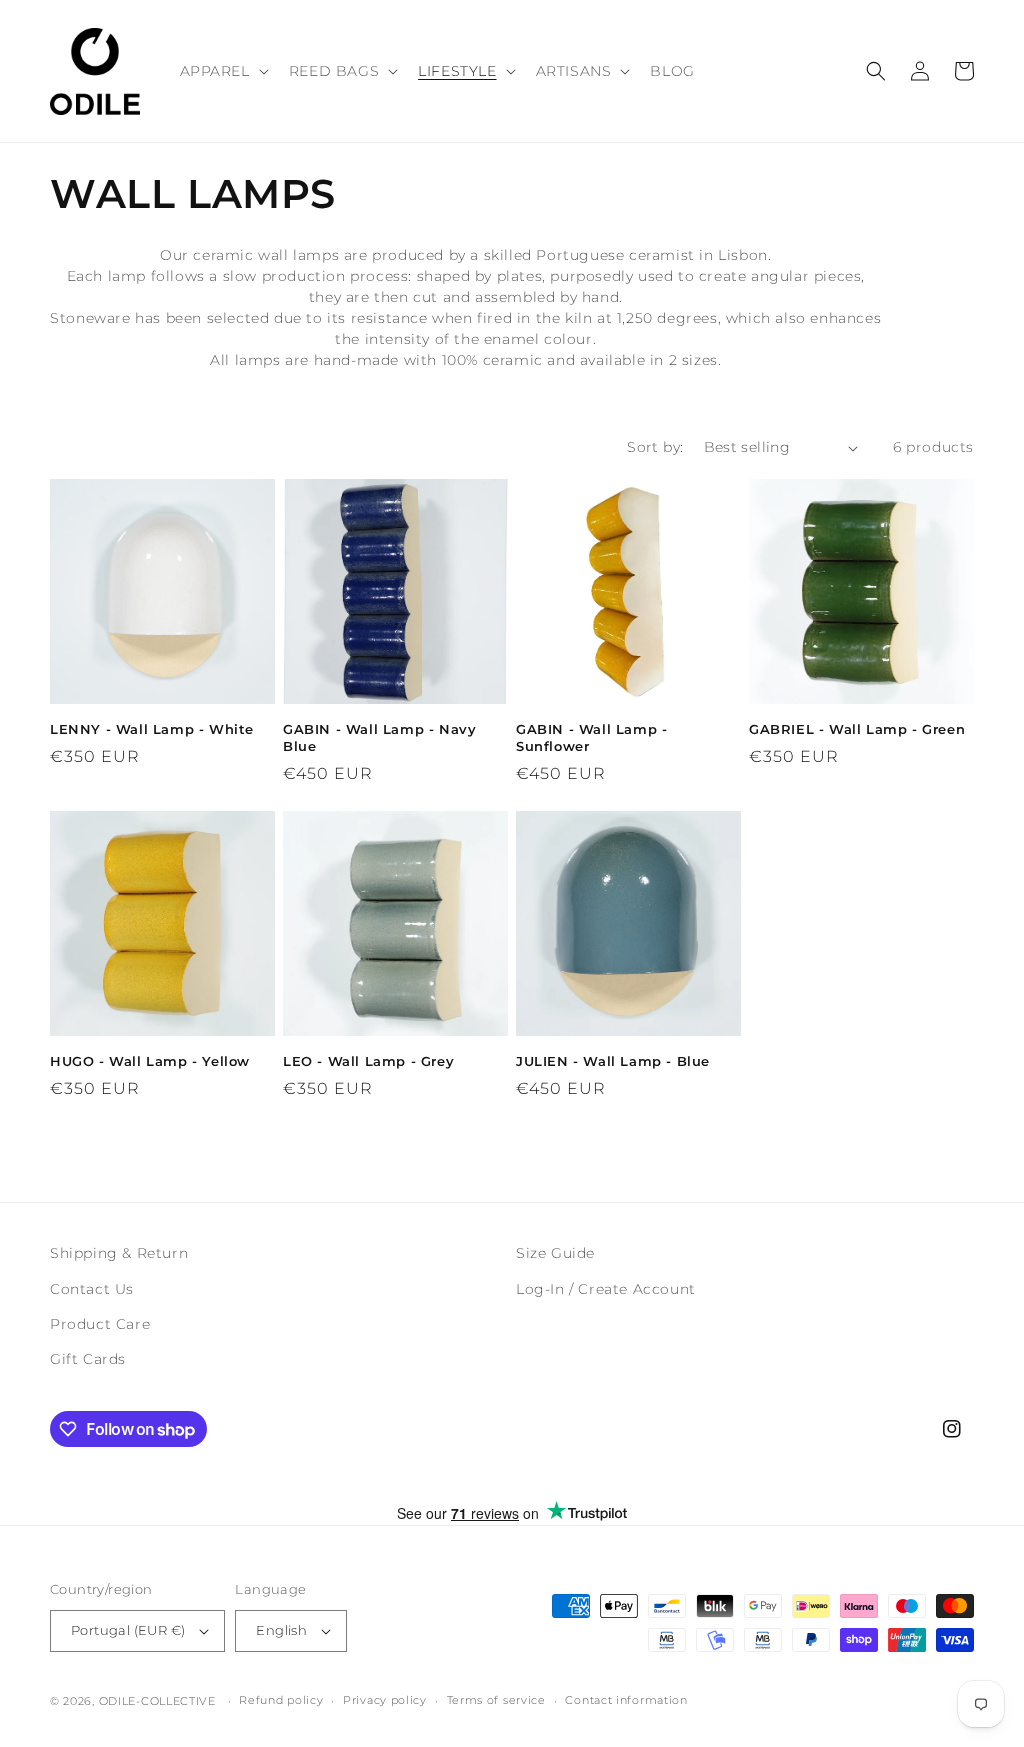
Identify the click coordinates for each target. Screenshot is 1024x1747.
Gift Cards (88, 1359)
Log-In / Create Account (606, 1289)
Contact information (626, 1700)
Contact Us (92, 1289)
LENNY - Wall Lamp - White (152, 729)
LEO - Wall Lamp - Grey (368, 1061)
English (281, 1630)
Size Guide (555, 1253)
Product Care (100, 1324)
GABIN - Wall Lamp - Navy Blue (379, 737)
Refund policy (281, 1700)
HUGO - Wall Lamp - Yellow (150, 1061)
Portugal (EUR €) (128, 1630)
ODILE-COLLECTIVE (157, 1701)
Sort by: (655, 447)
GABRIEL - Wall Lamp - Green (857, 729)
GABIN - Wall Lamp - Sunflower (591, 737)
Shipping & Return (119, 1253)
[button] (222, 71)
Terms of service (496, 1700)
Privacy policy (385, 1700)
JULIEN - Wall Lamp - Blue (613, 1061)
